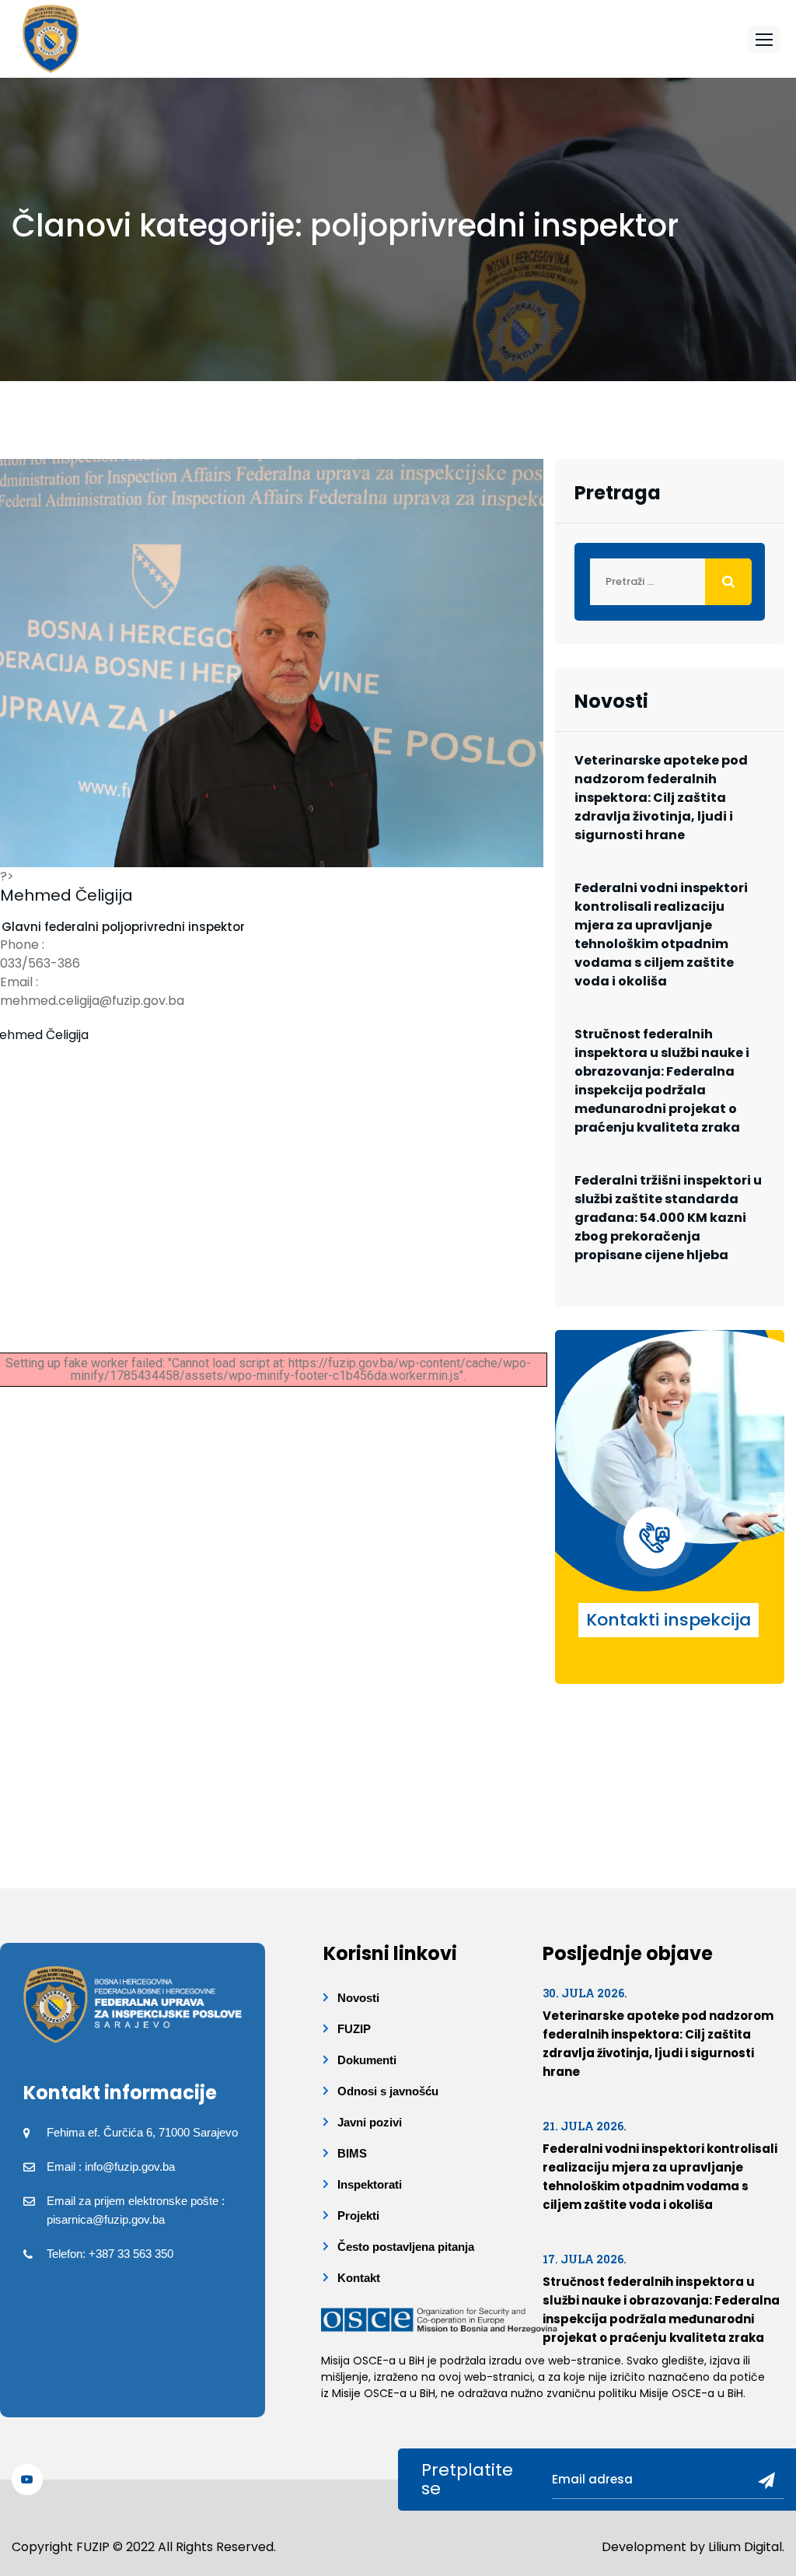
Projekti (358, 2215)
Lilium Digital (745, 2547)
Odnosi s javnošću (388, 2091)
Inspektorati (370, 2184)
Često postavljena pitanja (406, 2247)
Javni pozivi (370, 2122)
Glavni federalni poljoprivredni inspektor (123, 927)
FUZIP (354, 2029)
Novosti (358, 1998)
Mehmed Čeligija (66, 895)
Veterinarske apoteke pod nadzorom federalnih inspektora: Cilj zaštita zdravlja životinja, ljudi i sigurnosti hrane (661, 798)
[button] (764, 39)
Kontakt (359, 2278)
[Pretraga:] (670, 582)
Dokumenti (367, 2060)
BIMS (352, 2153)
